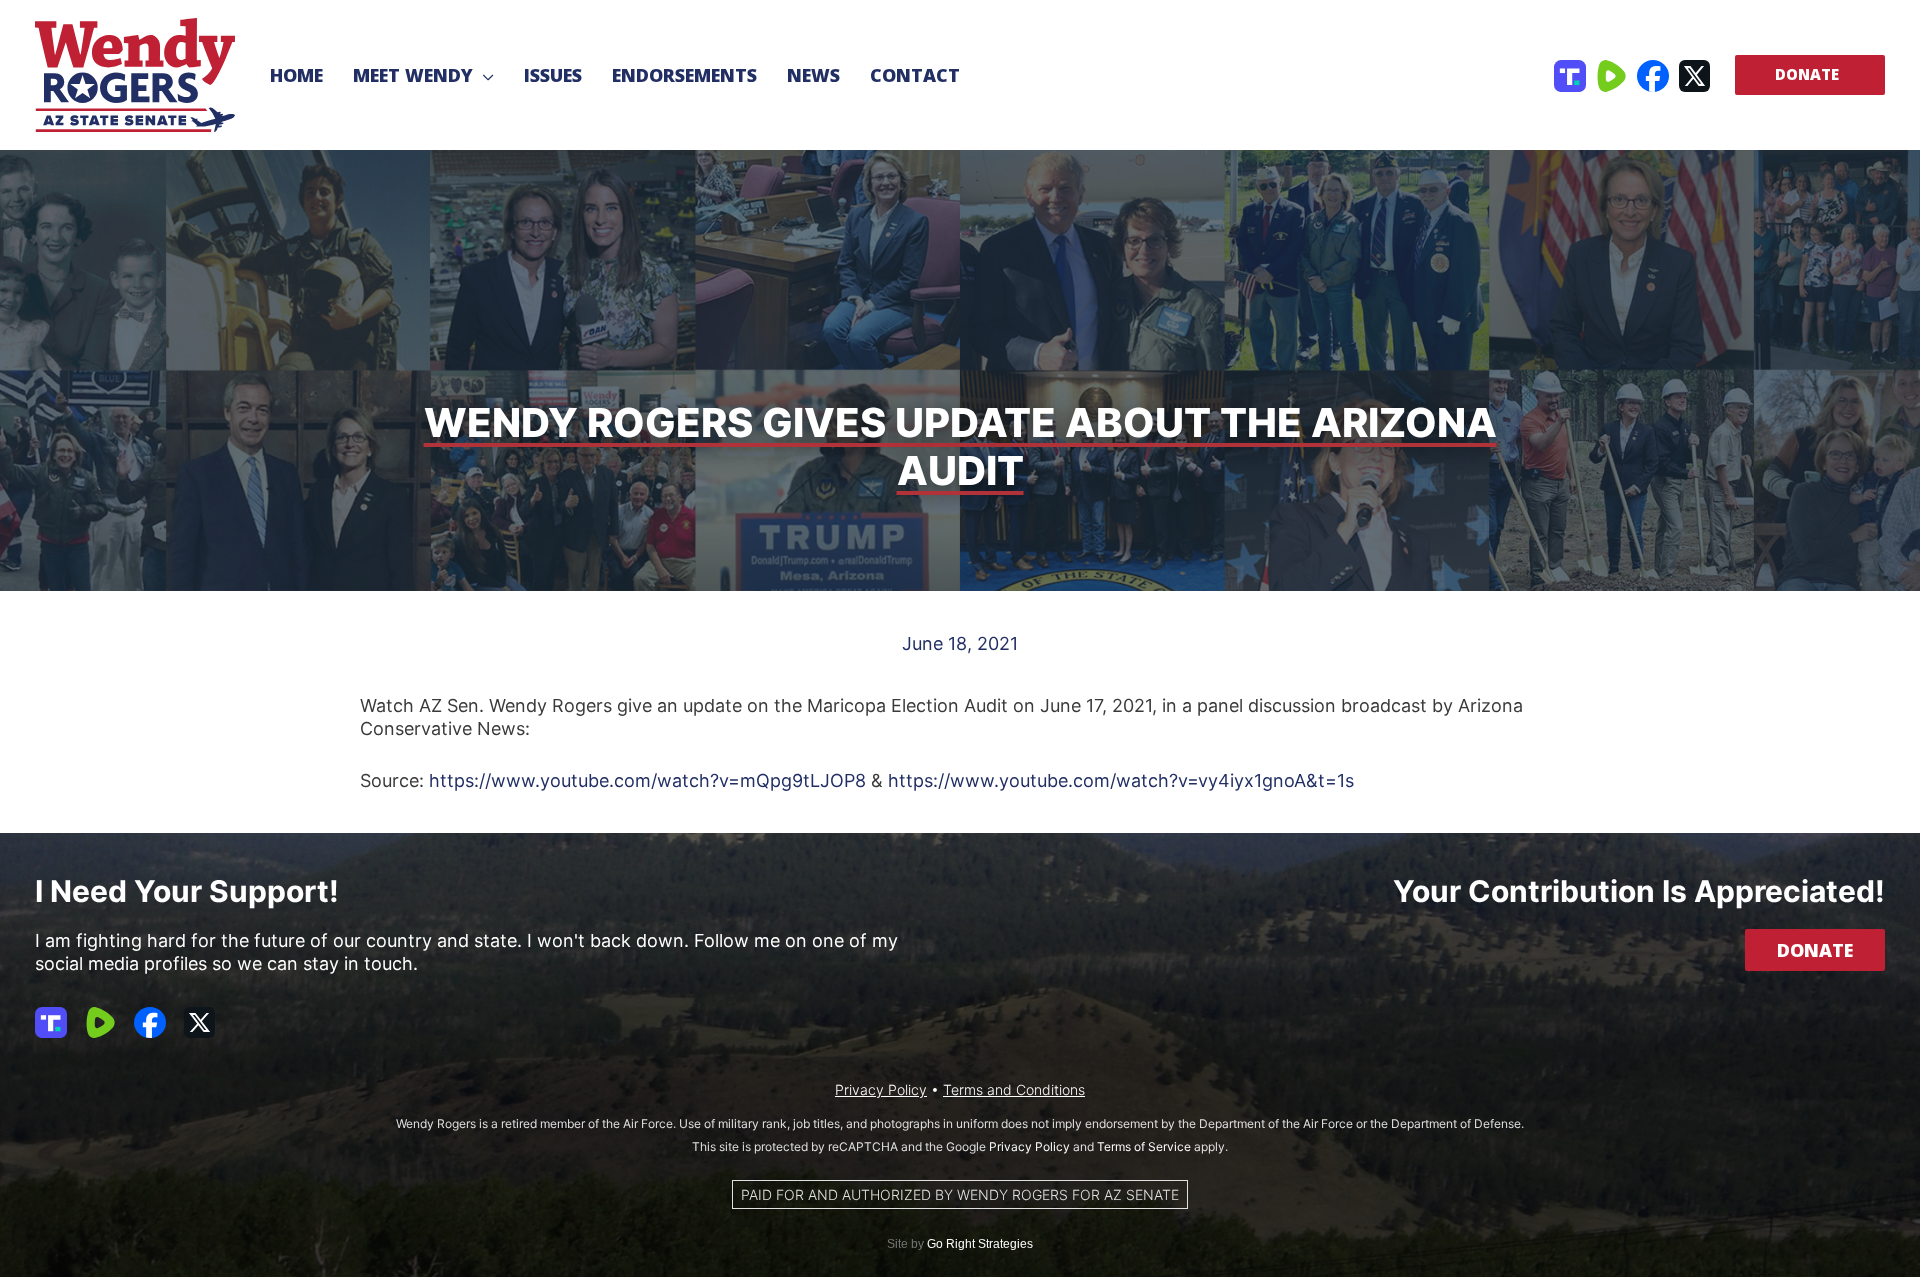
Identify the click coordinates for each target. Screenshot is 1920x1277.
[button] (483, 75)
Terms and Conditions (1014, 1089)
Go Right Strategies (980, 1244)
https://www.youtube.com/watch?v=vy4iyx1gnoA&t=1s (1121, 780)
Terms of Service (1144, 1146)
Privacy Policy (881, 1089)
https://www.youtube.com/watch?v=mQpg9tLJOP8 (647, 780)
